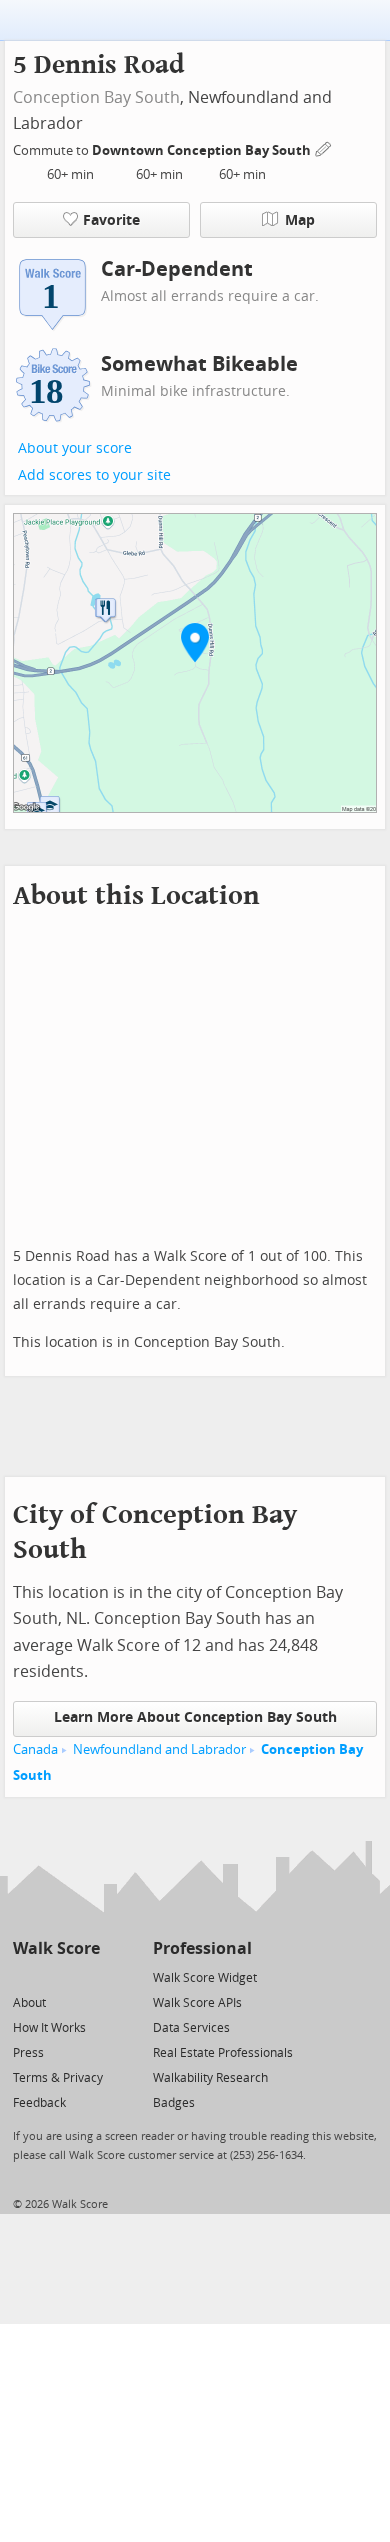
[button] (195, 642)
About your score (75, 448)
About (29, 2003)
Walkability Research (210, 2078)
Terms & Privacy (58, 2078)
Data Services (191, 2028)
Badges (174, 2103)
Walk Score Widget (205, 1978)
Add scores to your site (94, 475)
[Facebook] (55, 1976)
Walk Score (56, 1948)
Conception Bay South (96, 97)
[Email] (86, 1976)
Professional (202, 1948)
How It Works (49, 2028)
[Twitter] (24, 1976)
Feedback (39, 2103)
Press (28, 2053)
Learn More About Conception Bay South (195, 1717)
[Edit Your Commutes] (324, 147)
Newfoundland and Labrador (159, 1749)
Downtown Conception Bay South (203, 150)
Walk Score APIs (197, 2003)
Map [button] (300, 220)
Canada (35, 1749)
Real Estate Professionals (223, 2053)
